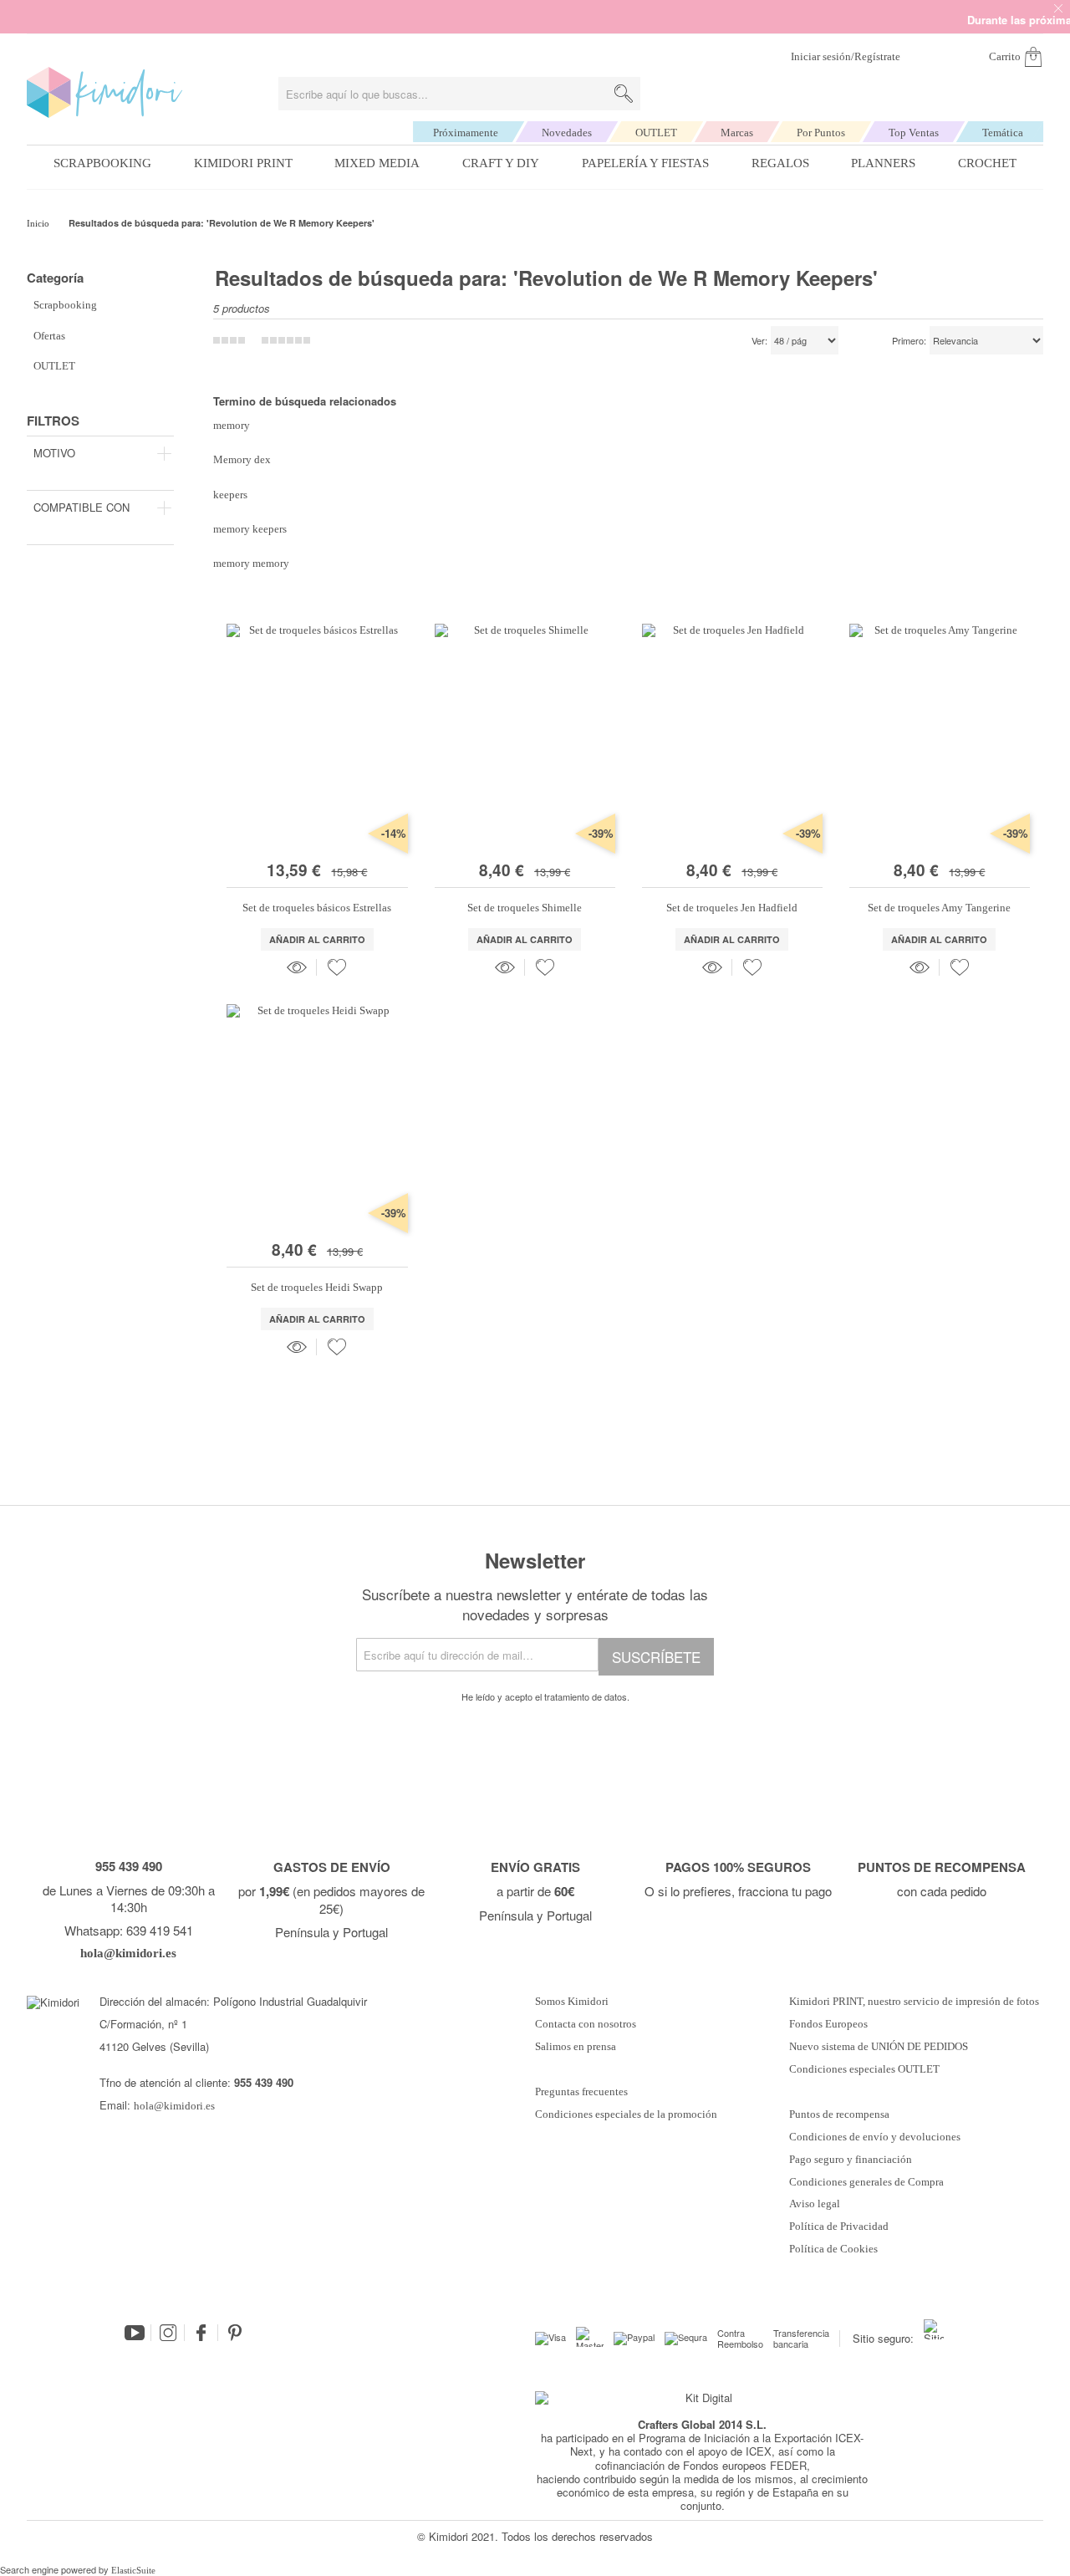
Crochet (987, 163)
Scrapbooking (102, 163)
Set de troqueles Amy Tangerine (939, 908)
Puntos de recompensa (839, 2114)
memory (232, 425)
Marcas (737, 133)
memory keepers (250, 529)
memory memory (251, 563)
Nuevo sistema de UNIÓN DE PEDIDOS (879, 2047)
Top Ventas (914, 133)
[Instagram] (168, 2333)
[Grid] (286, 340)
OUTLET (656, 133)
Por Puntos (821, 133)
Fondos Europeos (828, 2024)
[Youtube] (135, 2333)
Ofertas (49, 336)
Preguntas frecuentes (581, 2092)
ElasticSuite (133, 2570)
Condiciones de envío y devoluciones (875, 2137)
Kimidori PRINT (243, 163)
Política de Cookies (833, 2249)
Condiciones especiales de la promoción (627, 2114)
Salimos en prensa (576, 2047)
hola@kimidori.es (174, 2106)
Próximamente (466, 133)
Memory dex (242, 459)
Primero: (909, 341)
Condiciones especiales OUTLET (864, 2069)
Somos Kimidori (572, 2002)
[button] (337, 967)
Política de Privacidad (839, 2227)
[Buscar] (624, 94)
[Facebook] (201, 2333)
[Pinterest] (235, 2333)
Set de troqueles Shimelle (525, 908)
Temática (1003, 133)
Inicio (39, 223)
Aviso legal (815, 2204)
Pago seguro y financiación (851, 2160)
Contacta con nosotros (586, 2024)
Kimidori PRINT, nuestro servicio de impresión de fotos (914, 2002)
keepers (230, 495)
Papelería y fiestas (645, 163)
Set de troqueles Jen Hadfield (732, 908)
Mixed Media (377, 163)
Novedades (567, 133)
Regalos (780, 163)
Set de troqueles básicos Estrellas (317, 908)
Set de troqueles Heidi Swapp (317, 1287)
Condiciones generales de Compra (866, 2182)
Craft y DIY (501, 163)
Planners (883, 163)
